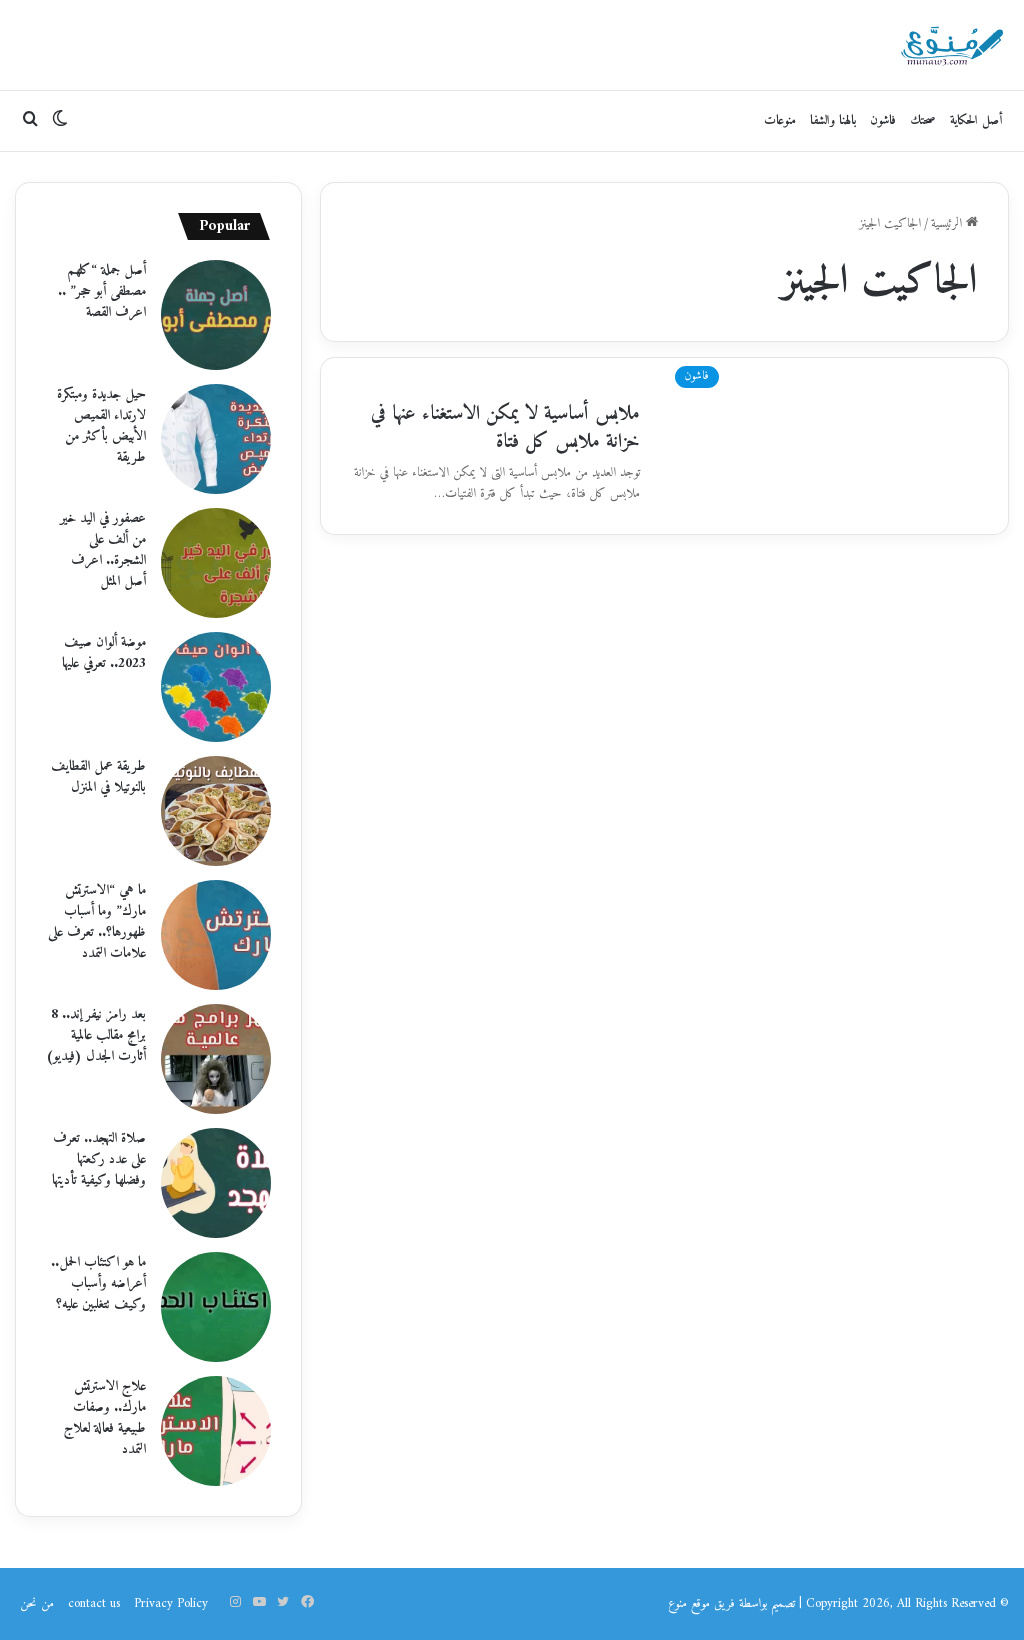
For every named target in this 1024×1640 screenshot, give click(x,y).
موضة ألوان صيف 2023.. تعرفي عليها (104, 653)
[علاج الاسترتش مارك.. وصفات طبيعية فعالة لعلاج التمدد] (216, 1431)
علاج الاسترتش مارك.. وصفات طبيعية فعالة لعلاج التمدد (105, 1418)
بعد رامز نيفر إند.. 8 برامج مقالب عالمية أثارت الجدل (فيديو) (96, 1035)
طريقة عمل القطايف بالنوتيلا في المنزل (98, 777)
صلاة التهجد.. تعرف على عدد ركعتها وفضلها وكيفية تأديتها (99, 1159)
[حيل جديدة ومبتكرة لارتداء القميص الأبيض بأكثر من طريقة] (216, 439)
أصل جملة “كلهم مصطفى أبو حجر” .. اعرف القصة (102, 291)
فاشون (883, 120)
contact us (94, 1603)
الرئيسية (948, 223)
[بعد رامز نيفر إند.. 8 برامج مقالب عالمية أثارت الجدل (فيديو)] (216, 1059)
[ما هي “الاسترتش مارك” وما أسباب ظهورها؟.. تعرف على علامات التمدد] (216, 935)
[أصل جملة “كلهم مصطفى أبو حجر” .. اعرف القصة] (216, 315)
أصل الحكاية (976, 120)
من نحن (37, 1603)
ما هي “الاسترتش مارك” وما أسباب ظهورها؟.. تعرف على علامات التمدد (97, 922)
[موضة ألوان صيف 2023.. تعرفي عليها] (216, 687)
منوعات (780, 120)
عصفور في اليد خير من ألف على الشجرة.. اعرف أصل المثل (103, 550)
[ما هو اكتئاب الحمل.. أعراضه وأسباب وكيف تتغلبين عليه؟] (216, 1307)
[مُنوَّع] (952, 45)
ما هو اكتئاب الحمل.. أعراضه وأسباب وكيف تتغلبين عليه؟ (98, 1283)
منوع (677, 1603)
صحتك (923, 120)
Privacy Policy (171, 1603)
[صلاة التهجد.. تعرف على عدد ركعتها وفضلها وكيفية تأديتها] (216, 1183)
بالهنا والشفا (833, 120)
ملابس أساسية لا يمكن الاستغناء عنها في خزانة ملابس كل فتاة (505, 428)
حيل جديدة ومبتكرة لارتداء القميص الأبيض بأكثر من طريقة (101, 426)
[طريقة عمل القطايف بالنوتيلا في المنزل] (216, 811)
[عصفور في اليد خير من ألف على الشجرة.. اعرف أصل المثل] (216, 563)
